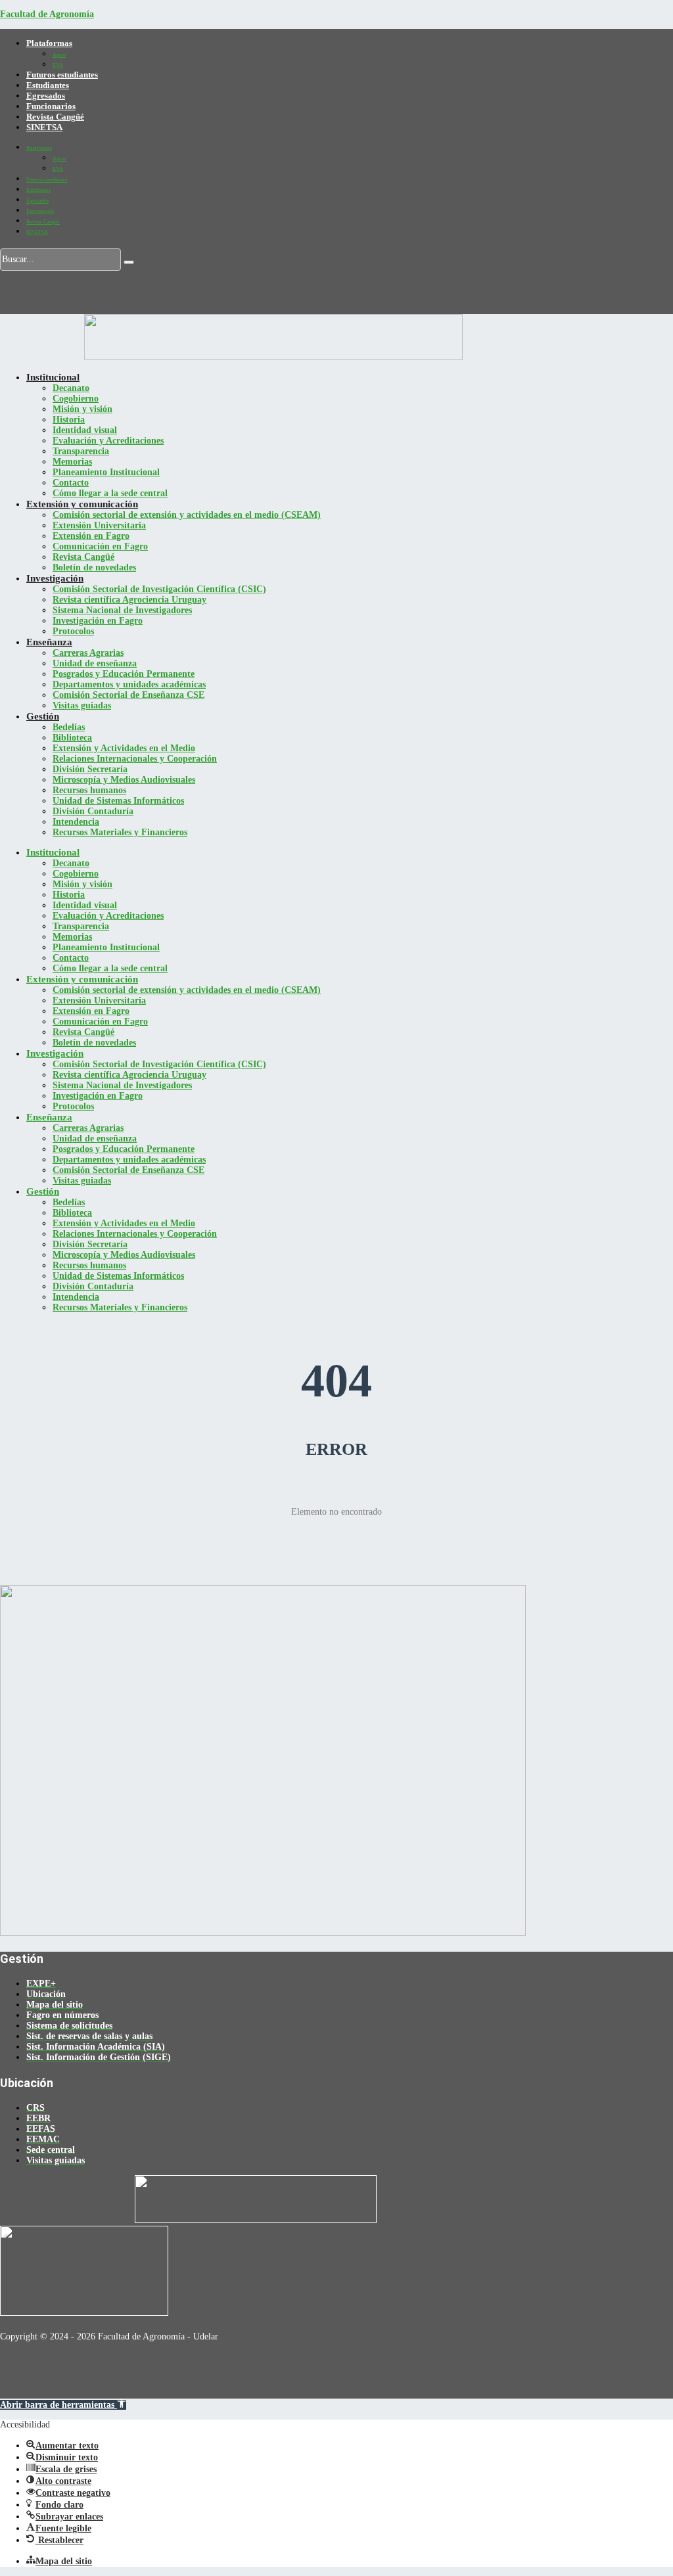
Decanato (71, 388)
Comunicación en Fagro (100, 546)
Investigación (55, 578)
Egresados (46, 96)
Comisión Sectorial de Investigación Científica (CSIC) (159, 589)
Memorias (72, 462)
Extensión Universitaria (99, 525)
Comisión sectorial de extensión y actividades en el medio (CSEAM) (187, 515)
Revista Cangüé (55, 117)
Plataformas (49, 43)
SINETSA (44, 127)
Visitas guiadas (82, 705)
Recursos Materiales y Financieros (120, 832)
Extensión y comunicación (82, 504)
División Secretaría (90, 769)
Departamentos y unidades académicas (129, 684)
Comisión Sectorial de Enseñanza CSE (128, 695)
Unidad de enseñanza (95, 663)
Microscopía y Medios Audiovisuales (124, 780)
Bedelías (69, 727)
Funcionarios (51, 106)
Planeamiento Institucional (106, 472)
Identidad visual (85, 430)
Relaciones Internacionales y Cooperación (135, 759)
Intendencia (76, 822)
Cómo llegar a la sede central (110, 493)
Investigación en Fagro (98, 621)
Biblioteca (72, 738)
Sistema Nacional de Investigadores (122, 610)
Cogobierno (76, 399)
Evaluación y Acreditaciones (108, 441)
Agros (59, 55)
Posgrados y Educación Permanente (124, 674)
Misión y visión (82, 409)
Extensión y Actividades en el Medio (124, 748)
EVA (58, 65)
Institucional (53, 377)
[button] (63, 2405)
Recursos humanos (89, 790)
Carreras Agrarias (88, 653)
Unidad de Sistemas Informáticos (118, 801)
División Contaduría (93, 811)
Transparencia (81, 451)
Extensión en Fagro (91, 536)
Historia (69, 420)
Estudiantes (48, 85)
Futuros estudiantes (62, 75)
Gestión (43, 716)
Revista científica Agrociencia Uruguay (129, 600)
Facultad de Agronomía (47, 14)
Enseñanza (49, 642)
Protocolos (73, 631)
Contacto (71, 483)
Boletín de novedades (94, 567)
